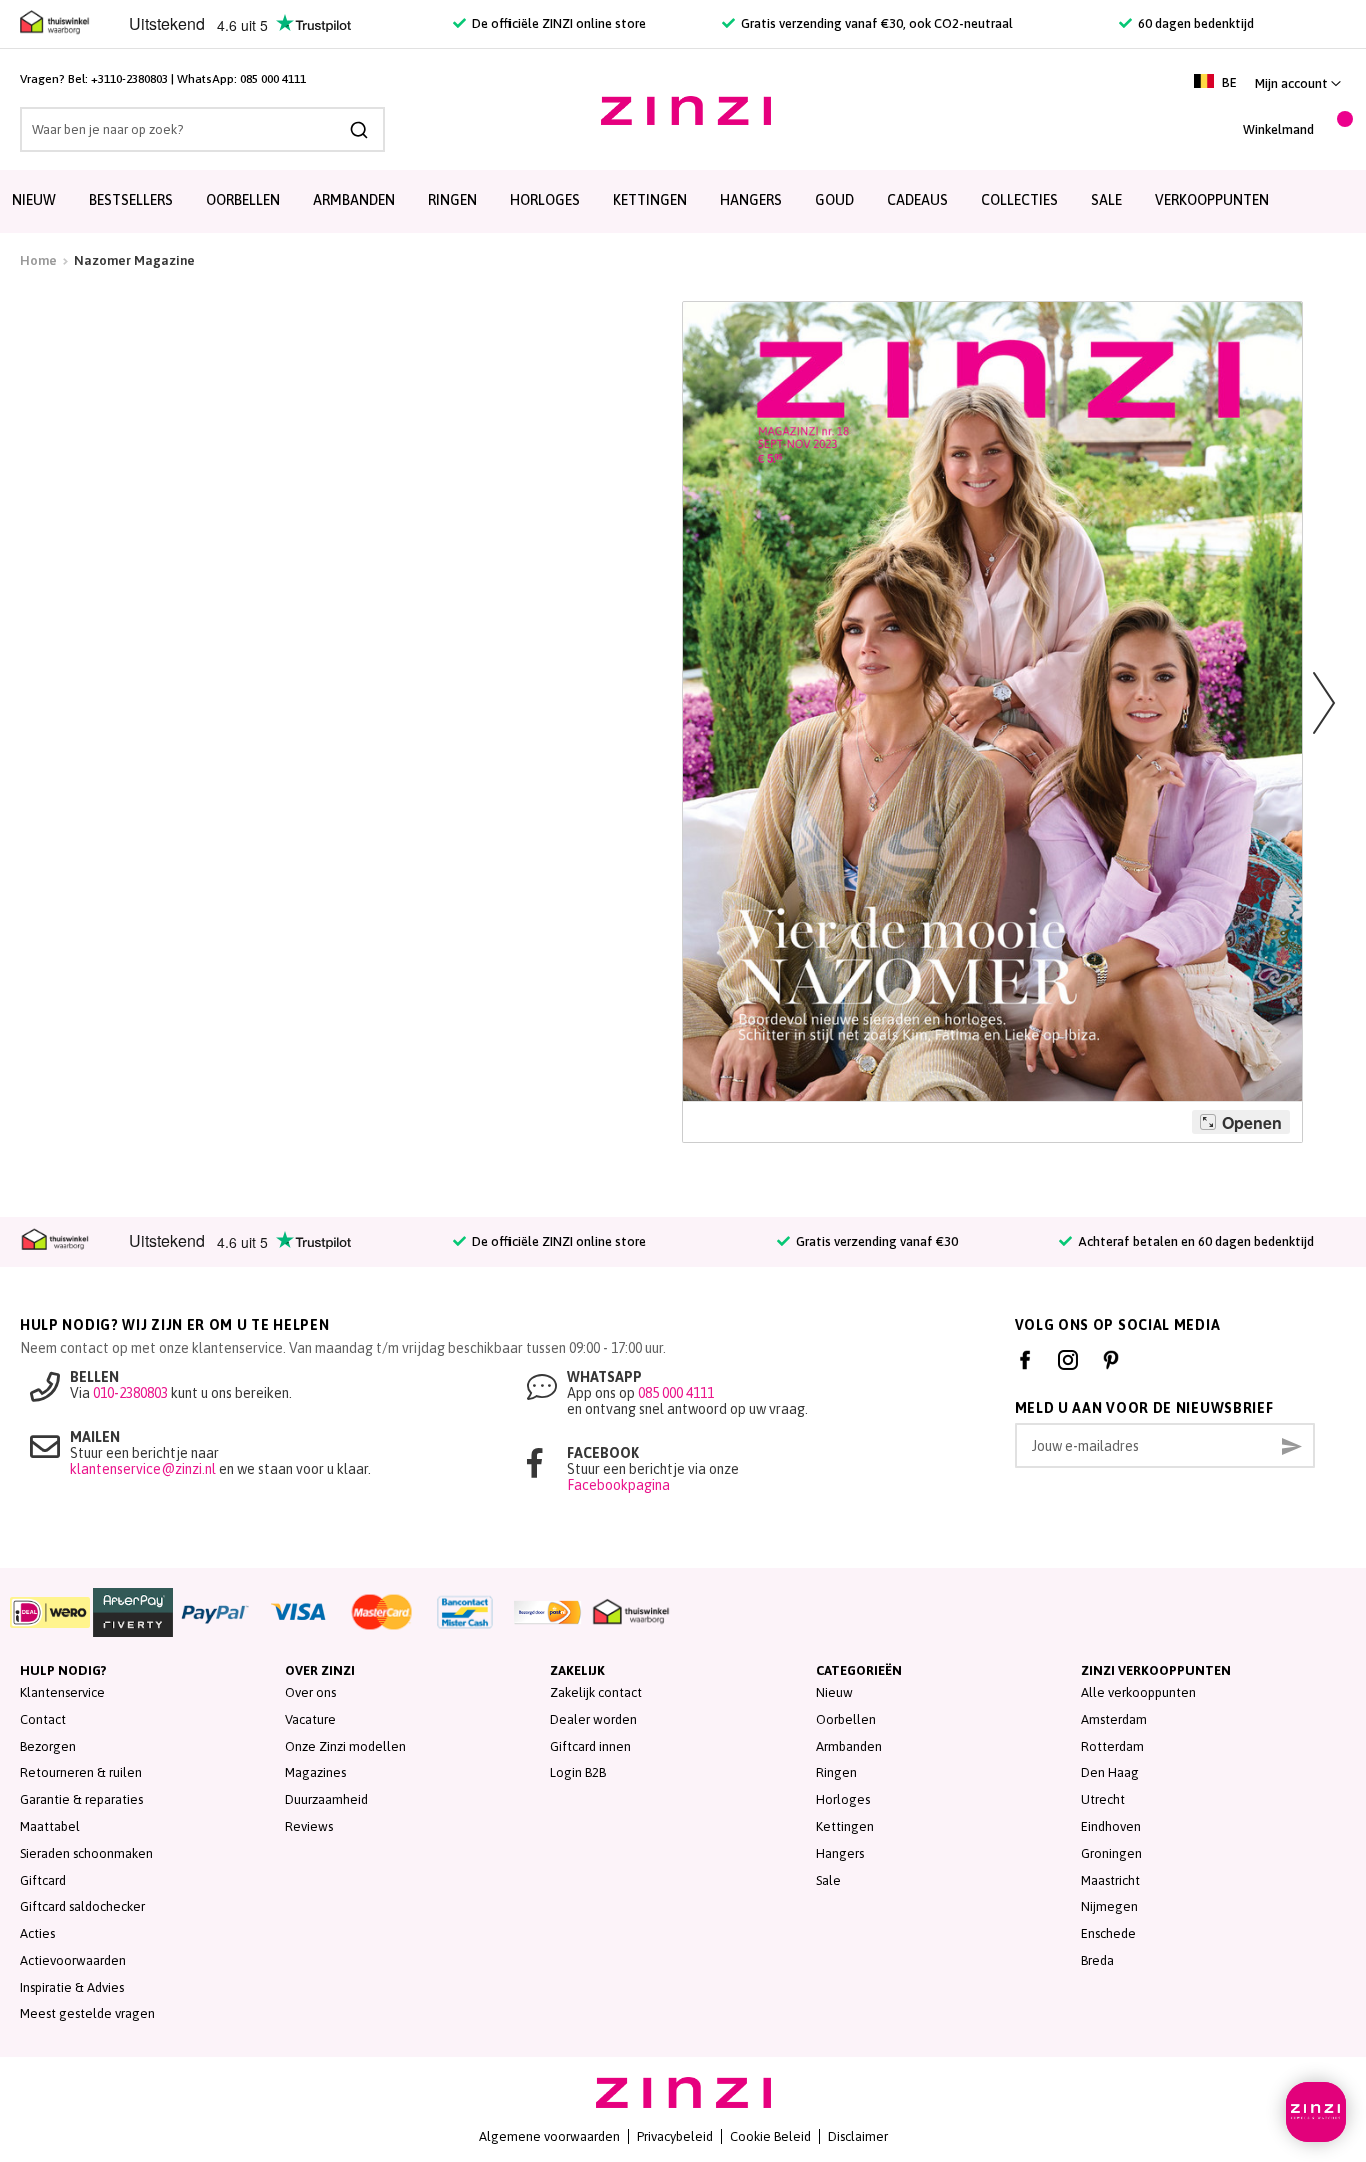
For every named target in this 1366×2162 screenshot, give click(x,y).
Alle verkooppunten (1138, 1692)
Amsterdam (1114, 1719)
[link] (1298, 83)
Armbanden (354, 200)
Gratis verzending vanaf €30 (875, 1241)
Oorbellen (243, 200)
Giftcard (43, 1880)
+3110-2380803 (129, 79)
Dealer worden (593, 1719)
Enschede (1108, 1933)
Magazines (315, 1772)
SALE (1106, 200)
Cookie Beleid (770, 2136)
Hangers (751, 200)
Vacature (310, 1719)
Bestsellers (131, 200)
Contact (43, 1719)
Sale (828, 1880)
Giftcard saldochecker (82, 1906)
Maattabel (50, 1826)
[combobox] (202, 129)
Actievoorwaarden (73, 1960)
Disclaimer (858, 2136)
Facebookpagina (618, 1485)
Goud (834, 200)
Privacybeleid (675, 2136)
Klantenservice (62, 1692)
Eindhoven (1111, 1826)
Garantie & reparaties (81, 1799)
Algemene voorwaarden (549, 2136)
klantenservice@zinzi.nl (143, 1469)
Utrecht (1103, 1799)
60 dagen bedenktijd (1194, 23)
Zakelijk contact (596, 1692)
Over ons (310, 1692)
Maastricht (1110, 1880)
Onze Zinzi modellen (345, 1746)
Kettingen (650, 200)
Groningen (1111, 1853)
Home (38, 260)
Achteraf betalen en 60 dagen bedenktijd (1194, 1241)
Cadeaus (917, 200)
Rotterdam (1112, 1746)
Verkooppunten (1212, 200)
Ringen (452, 200)
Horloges (545, 200)
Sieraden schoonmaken (86, 1853)
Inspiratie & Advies (72, 1987)
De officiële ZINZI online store (557, 23)
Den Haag (1110, 1772)
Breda (1097, 1960)
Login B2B (578, 1772)
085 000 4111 (273, 79)
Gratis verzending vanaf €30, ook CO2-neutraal (875, 23)
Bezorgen (48, 1746)
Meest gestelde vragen (87, 2013)
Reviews (309, 1826)
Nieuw (34, 200)
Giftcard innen (590, 1746)
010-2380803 (130, 1393)
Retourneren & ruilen (81, 1772)
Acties (37, 1933)
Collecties (1019, 200)
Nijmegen (1109, 1906)
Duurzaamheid (326, 1799)
